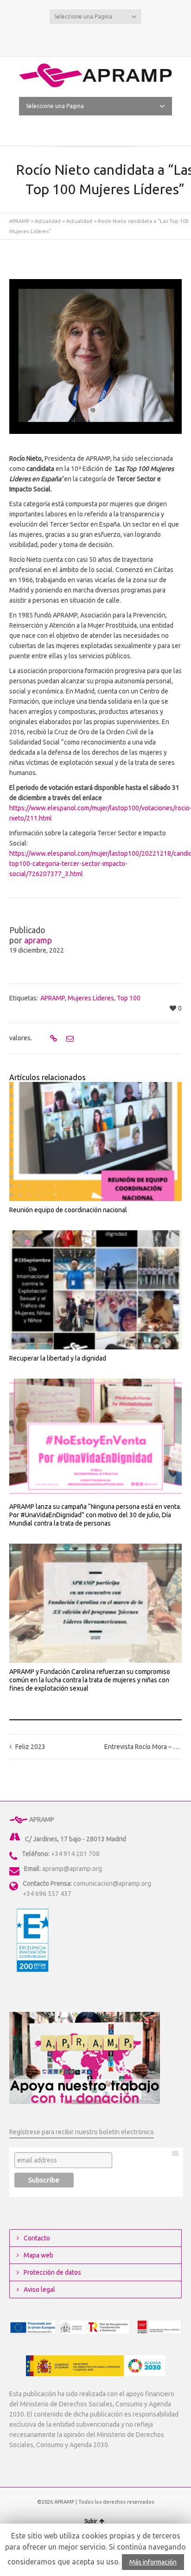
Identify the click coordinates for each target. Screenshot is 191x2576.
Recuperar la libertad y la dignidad (58, 1358)
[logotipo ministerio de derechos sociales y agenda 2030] (95, 2366)
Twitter (81, 38)
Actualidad (48, 221)
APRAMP (19, 221)
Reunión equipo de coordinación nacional (68, 1210)
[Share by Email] (69, 1038)
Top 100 (129, 998)
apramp (38, 940)
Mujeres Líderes (91, 998)
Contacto (37, 2238)
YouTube (110, 38)
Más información (153, 2562)
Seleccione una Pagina (83, 16)
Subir (91, 2521)
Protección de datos (52, 2272)
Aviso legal (39, 2290)
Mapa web (38, 2255)
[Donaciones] (85, 2058)
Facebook (95, 38)
